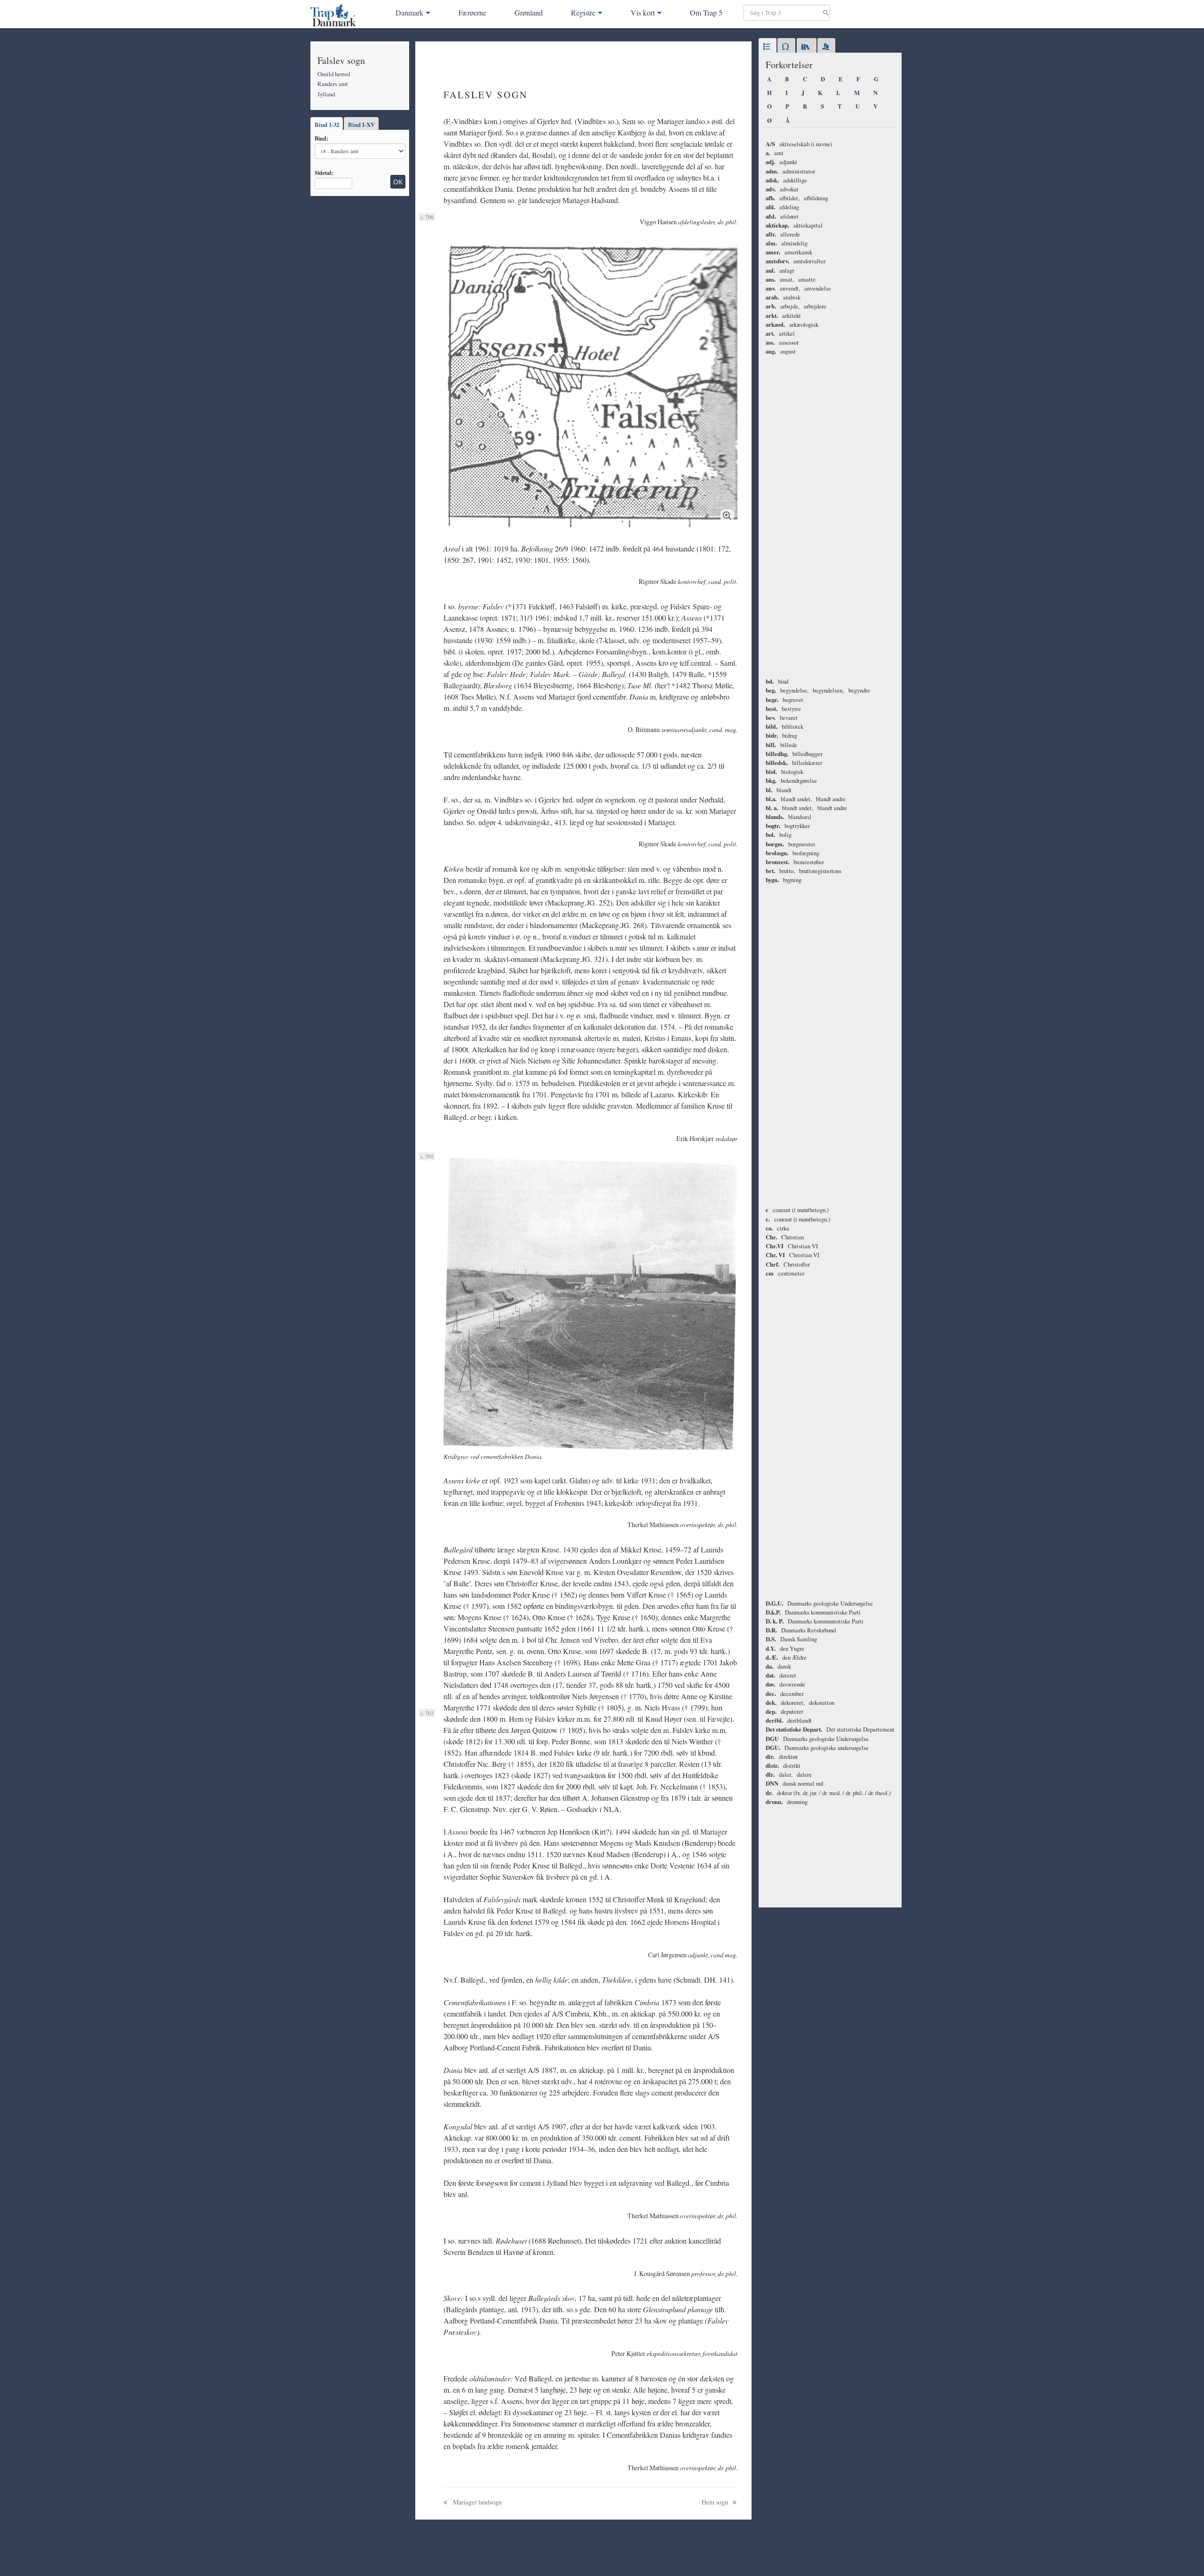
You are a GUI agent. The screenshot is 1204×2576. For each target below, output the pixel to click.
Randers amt (333, 84)
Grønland (529, 12)
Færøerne (472, 12)
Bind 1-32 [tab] (327, 125)
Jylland (326, 94)
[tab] (768, 47)
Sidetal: (324, 173)
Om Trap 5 (706, 12)
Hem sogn (716, 2502)
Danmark (409, 12)
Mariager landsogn (477, 2502)
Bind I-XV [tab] (361, 125)
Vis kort (643, 12)
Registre (583, 12)
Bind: (321, 138)
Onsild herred (334, 74)
